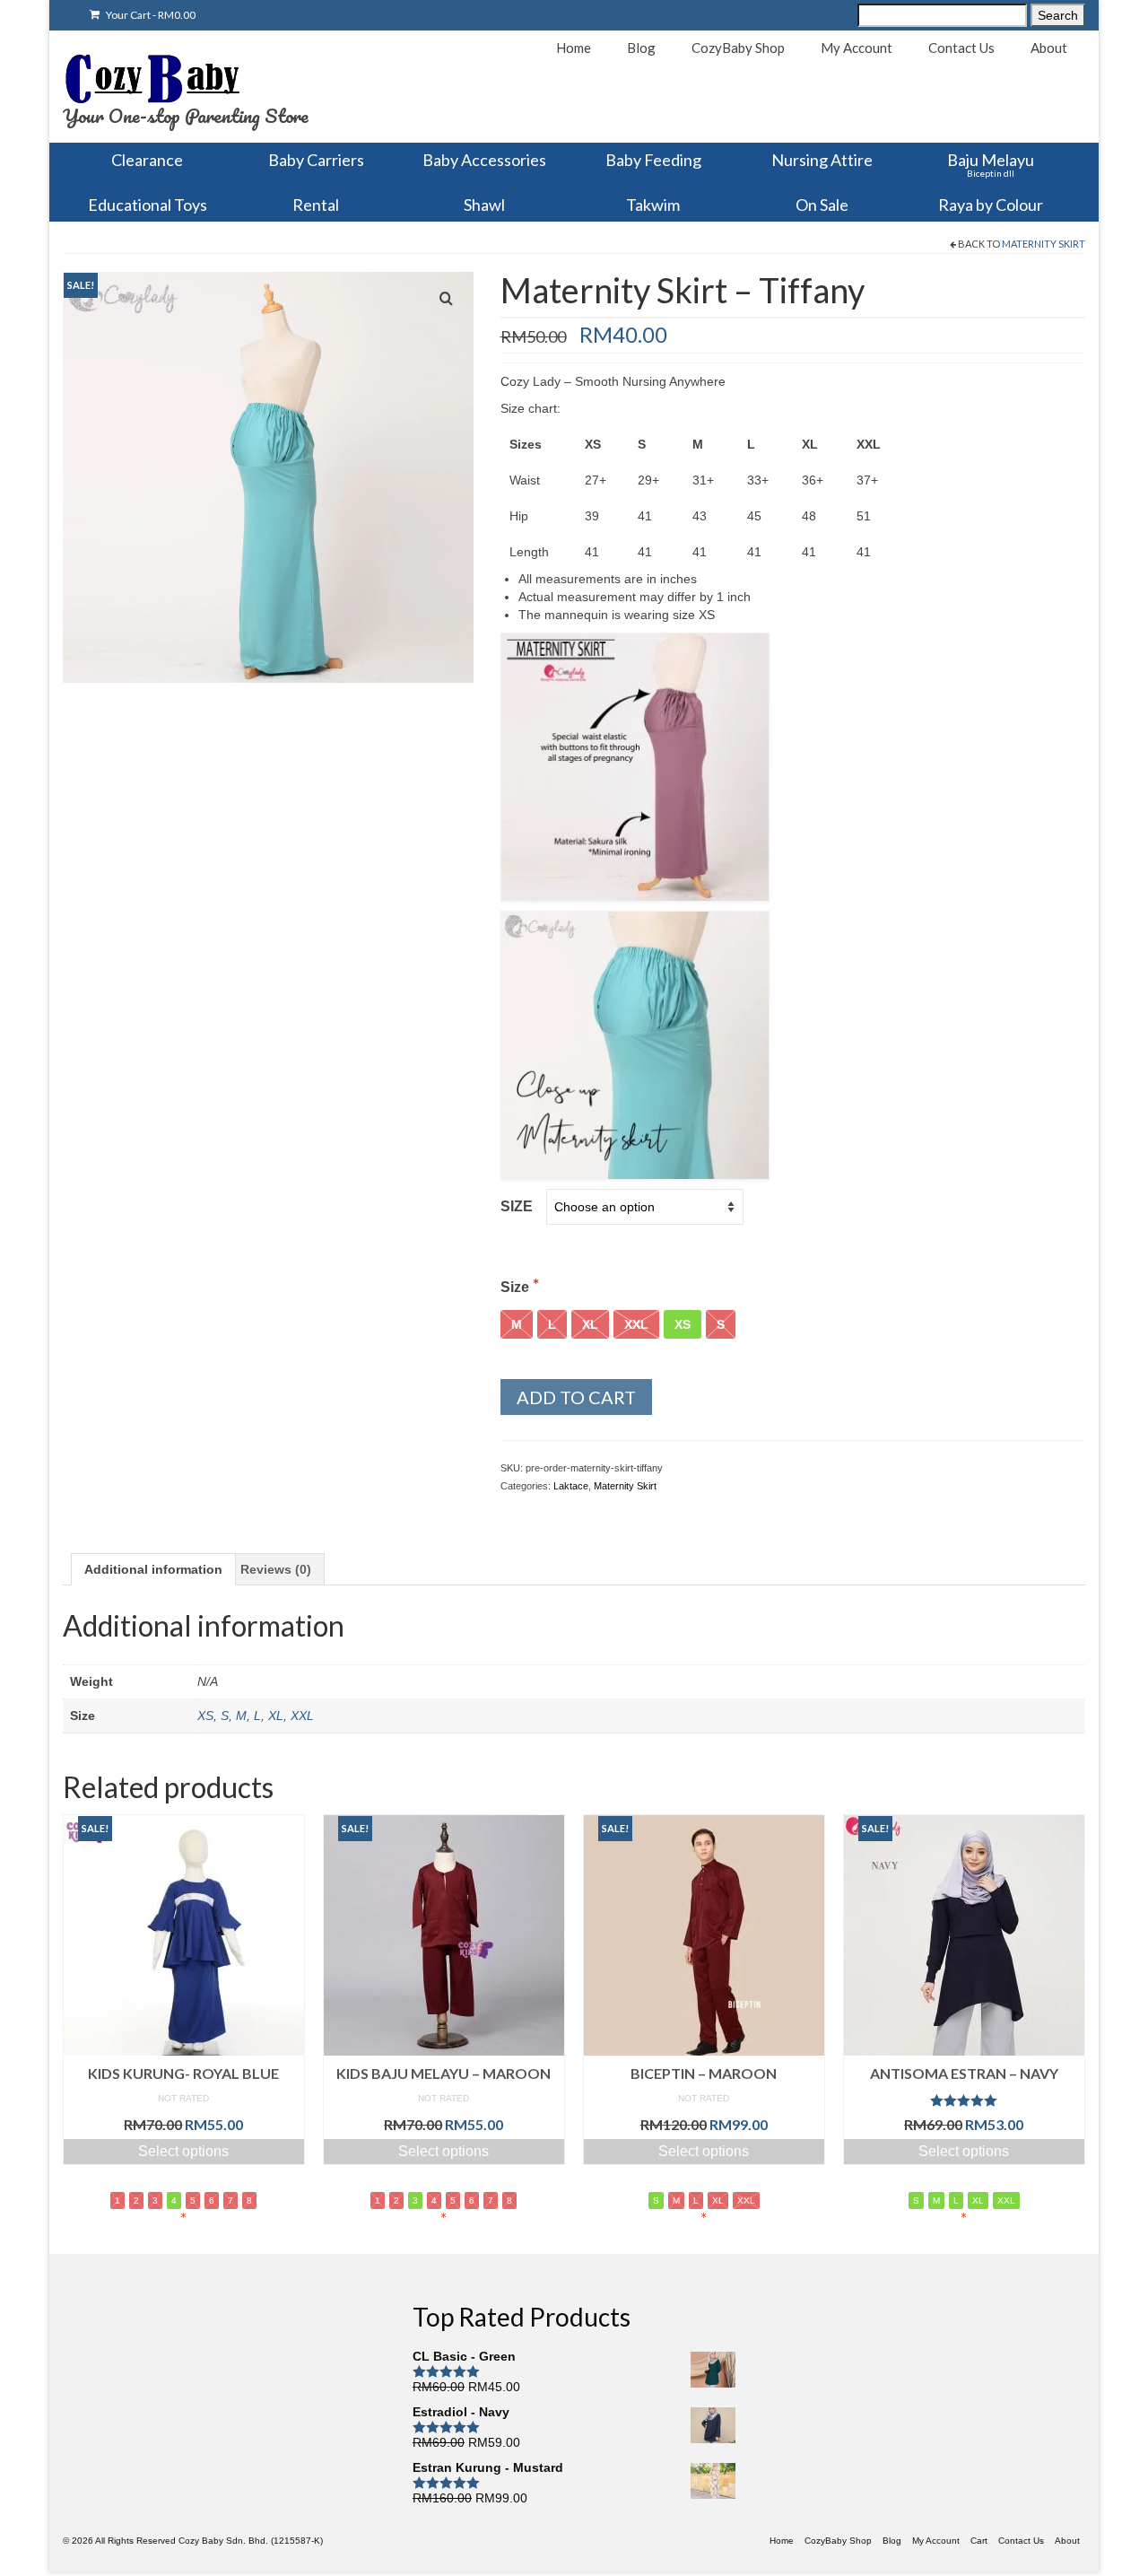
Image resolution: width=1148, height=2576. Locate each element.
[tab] (153, 1569)
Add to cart (576, 1397)
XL (276, 1716)
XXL (302, 1716)
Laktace (571, 1486)
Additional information (153, 1569)
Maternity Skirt (1044, 244)
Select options (183, 2151)
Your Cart (150, 15)
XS (205, 1716)
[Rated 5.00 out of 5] (964, 2100)
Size (517, 1206)
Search (1058, 15)
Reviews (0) (276, 1569)
